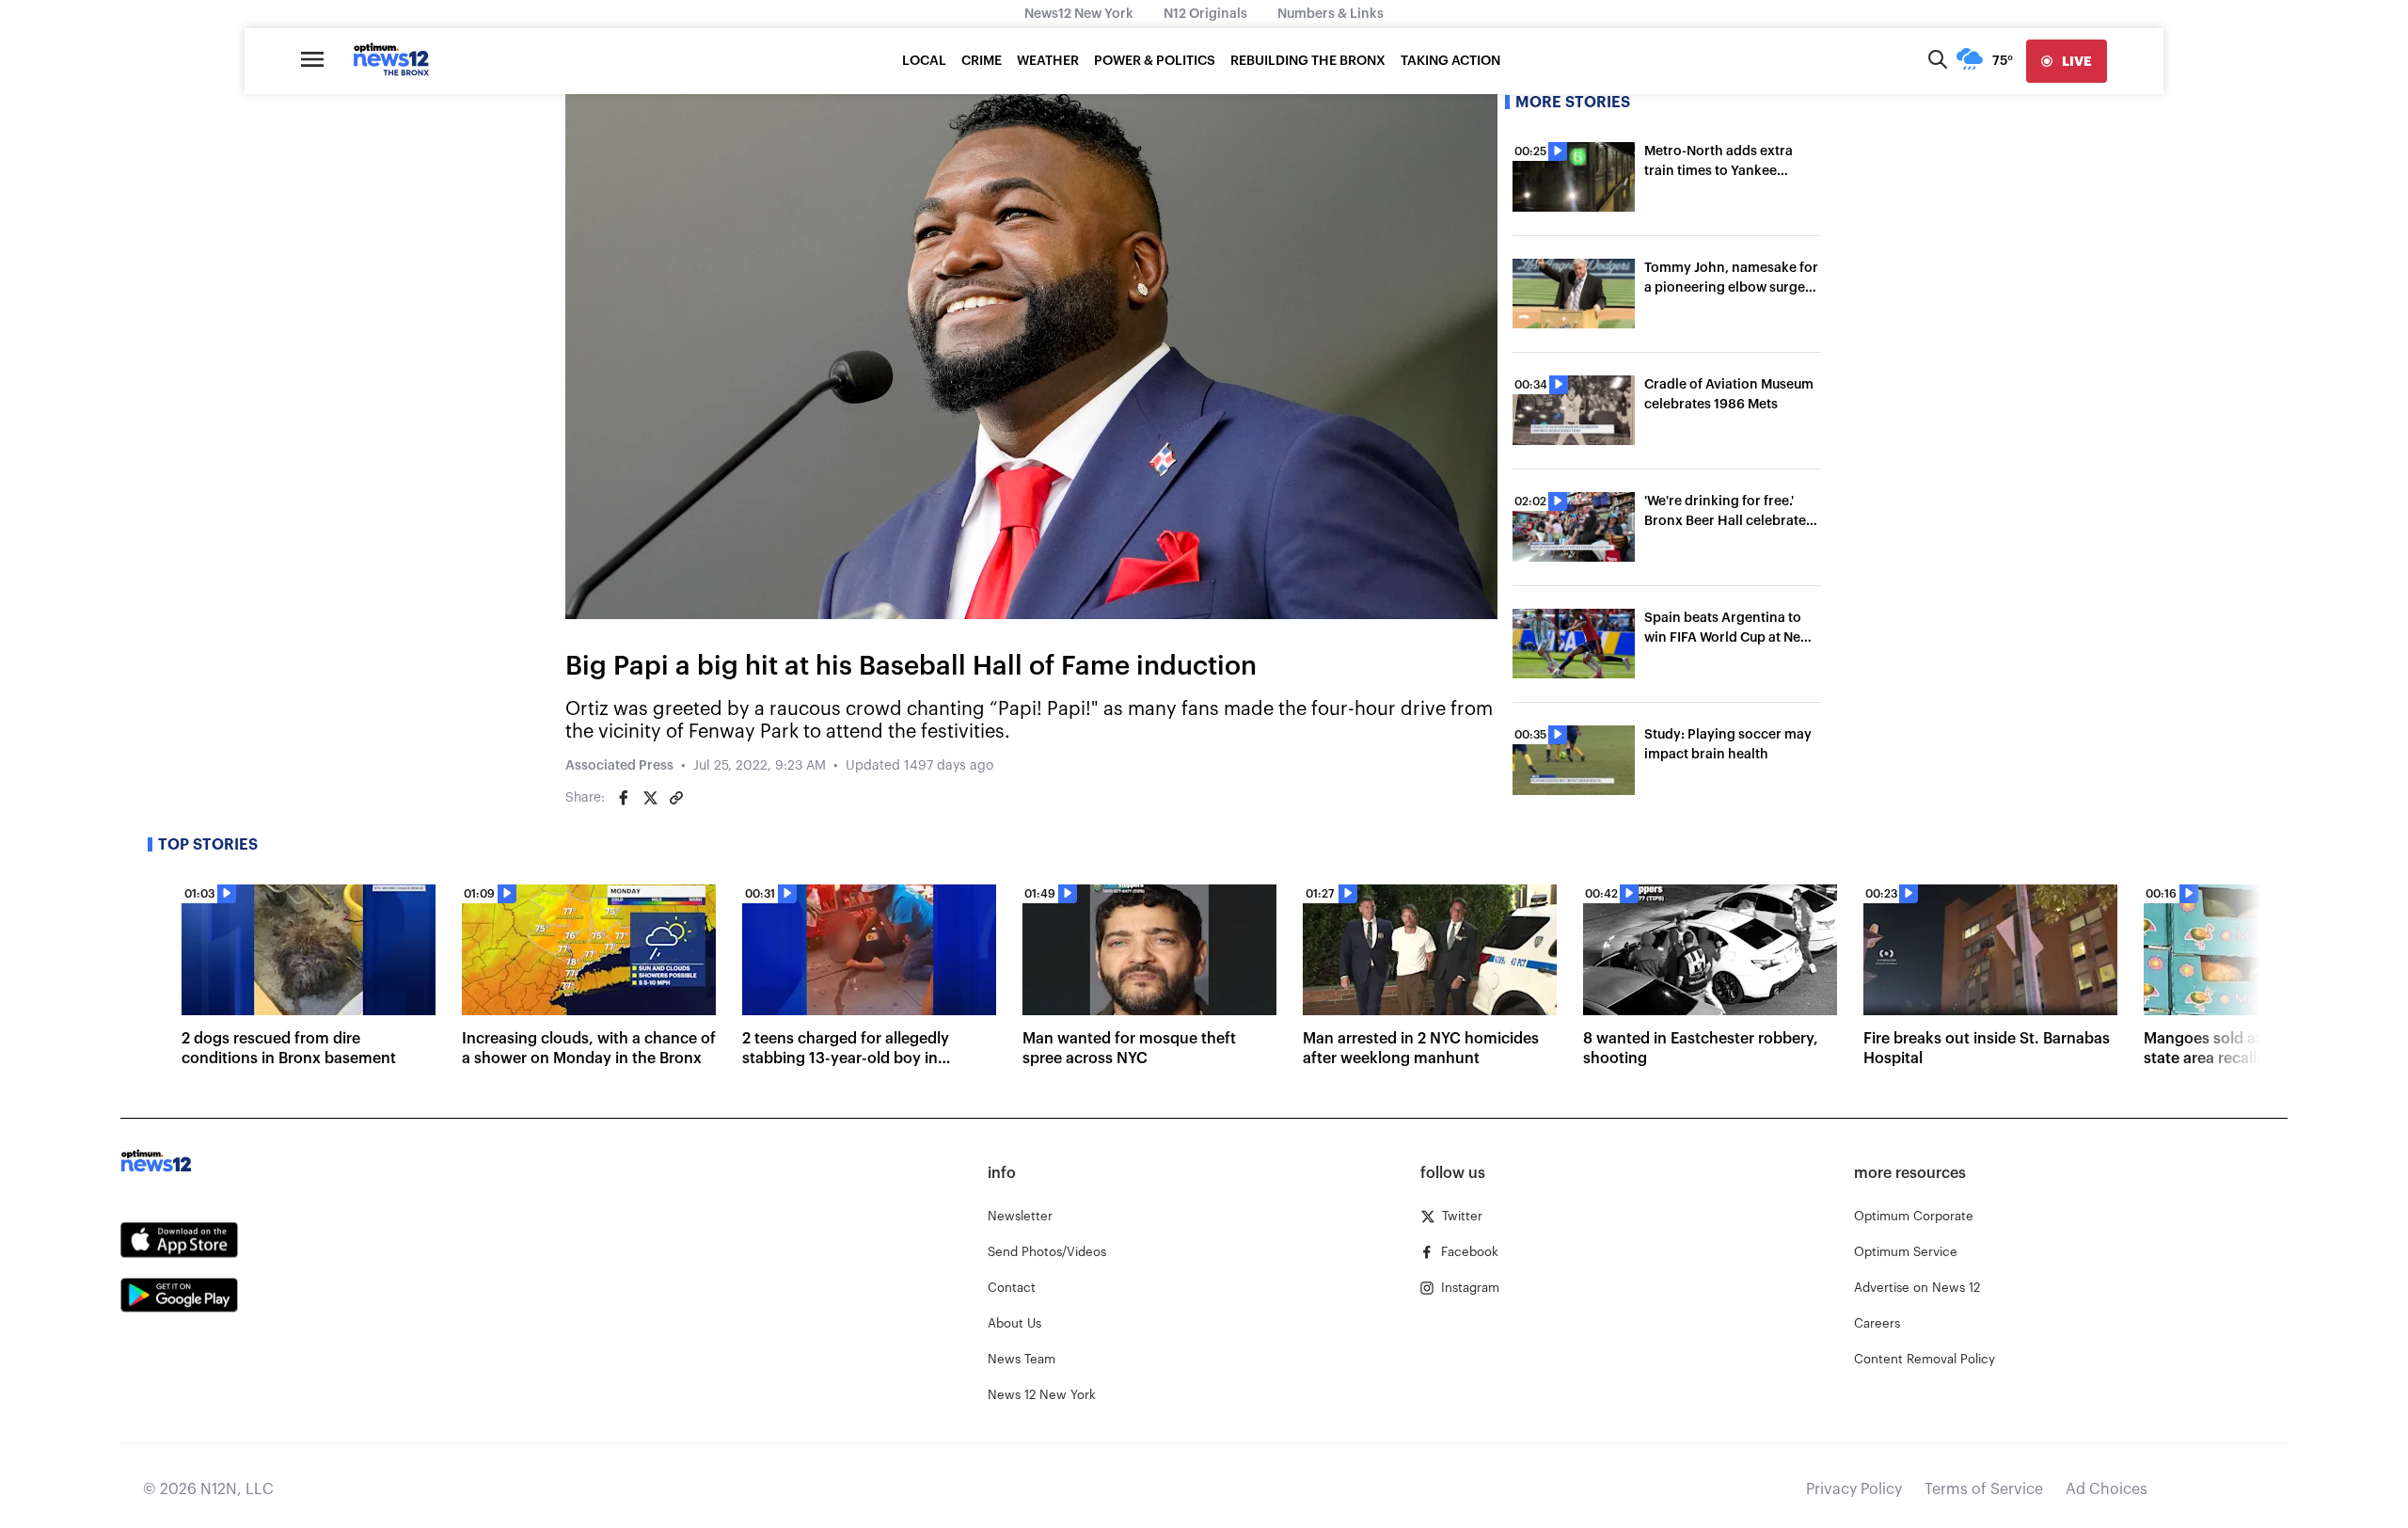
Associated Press (619, 766)
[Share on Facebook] (624, 798)
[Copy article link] (676, 798)
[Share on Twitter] (650, 798)
